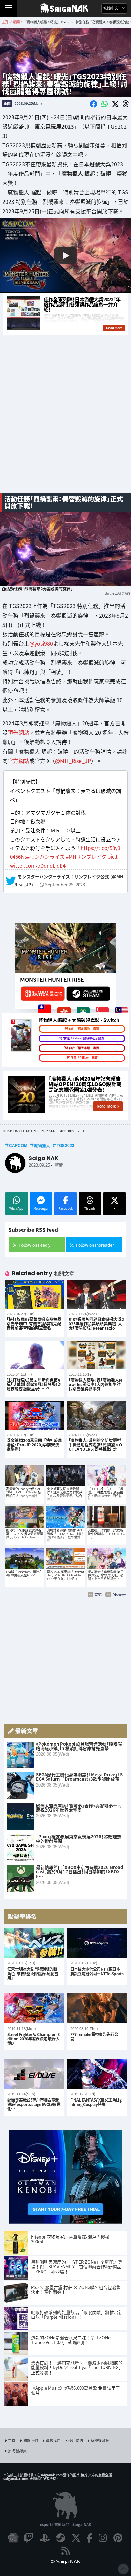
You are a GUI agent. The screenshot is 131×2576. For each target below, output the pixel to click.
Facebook (66, 1208)
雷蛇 (98, 1594)
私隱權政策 (100, 2440)
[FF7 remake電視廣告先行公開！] (97, 2008)
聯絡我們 (53, 2440)
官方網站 (18, 761)
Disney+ (119, 1594)
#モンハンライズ (46, 856)
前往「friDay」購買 (84, 1058)
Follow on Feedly (35, 1245)
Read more (106, 1106)
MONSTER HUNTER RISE (52, 979)
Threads (90, 1208)
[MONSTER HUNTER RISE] (65, 948)
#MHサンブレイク (86, 856)
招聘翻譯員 (17, 2451)
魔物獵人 (42, 1145)
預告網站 (18, 732)
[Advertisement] (65, 417)
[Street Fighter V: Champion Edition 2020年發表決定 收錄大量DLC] (34, 2008)
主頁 (12, 2440)
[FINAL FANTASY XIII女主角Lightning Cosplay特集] (97, 2074)
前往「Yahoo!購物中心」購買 (84, 1038)
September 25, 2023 (65, 885)
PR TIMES (123, 594)
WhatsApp (16, 1208)
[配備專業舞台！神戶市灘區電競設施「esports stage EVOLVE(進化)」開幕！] (34, 2074)
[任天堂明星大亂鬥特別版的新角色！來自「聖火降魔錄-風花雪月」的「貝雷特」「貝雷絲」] (34, 1943)
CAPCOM (18, 1145)
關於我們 (31, 2440)
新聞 (7, 103)
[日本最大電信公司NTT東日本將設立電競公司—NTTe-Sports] (97, 1943)
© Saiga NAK (66, 2561)
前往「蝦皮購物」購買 (84, 1029)
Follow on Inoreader (95, 1245)
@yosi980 (41, 643)
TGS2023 (65, 1145)
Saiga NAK (66, 8)
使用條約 (76, 2440)
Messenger (41, 1208)
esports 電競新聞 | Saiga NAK (66, 2524)
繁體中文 (111, 8)
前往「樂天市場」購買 (84, 1048)
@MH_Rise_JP (73, 761)
